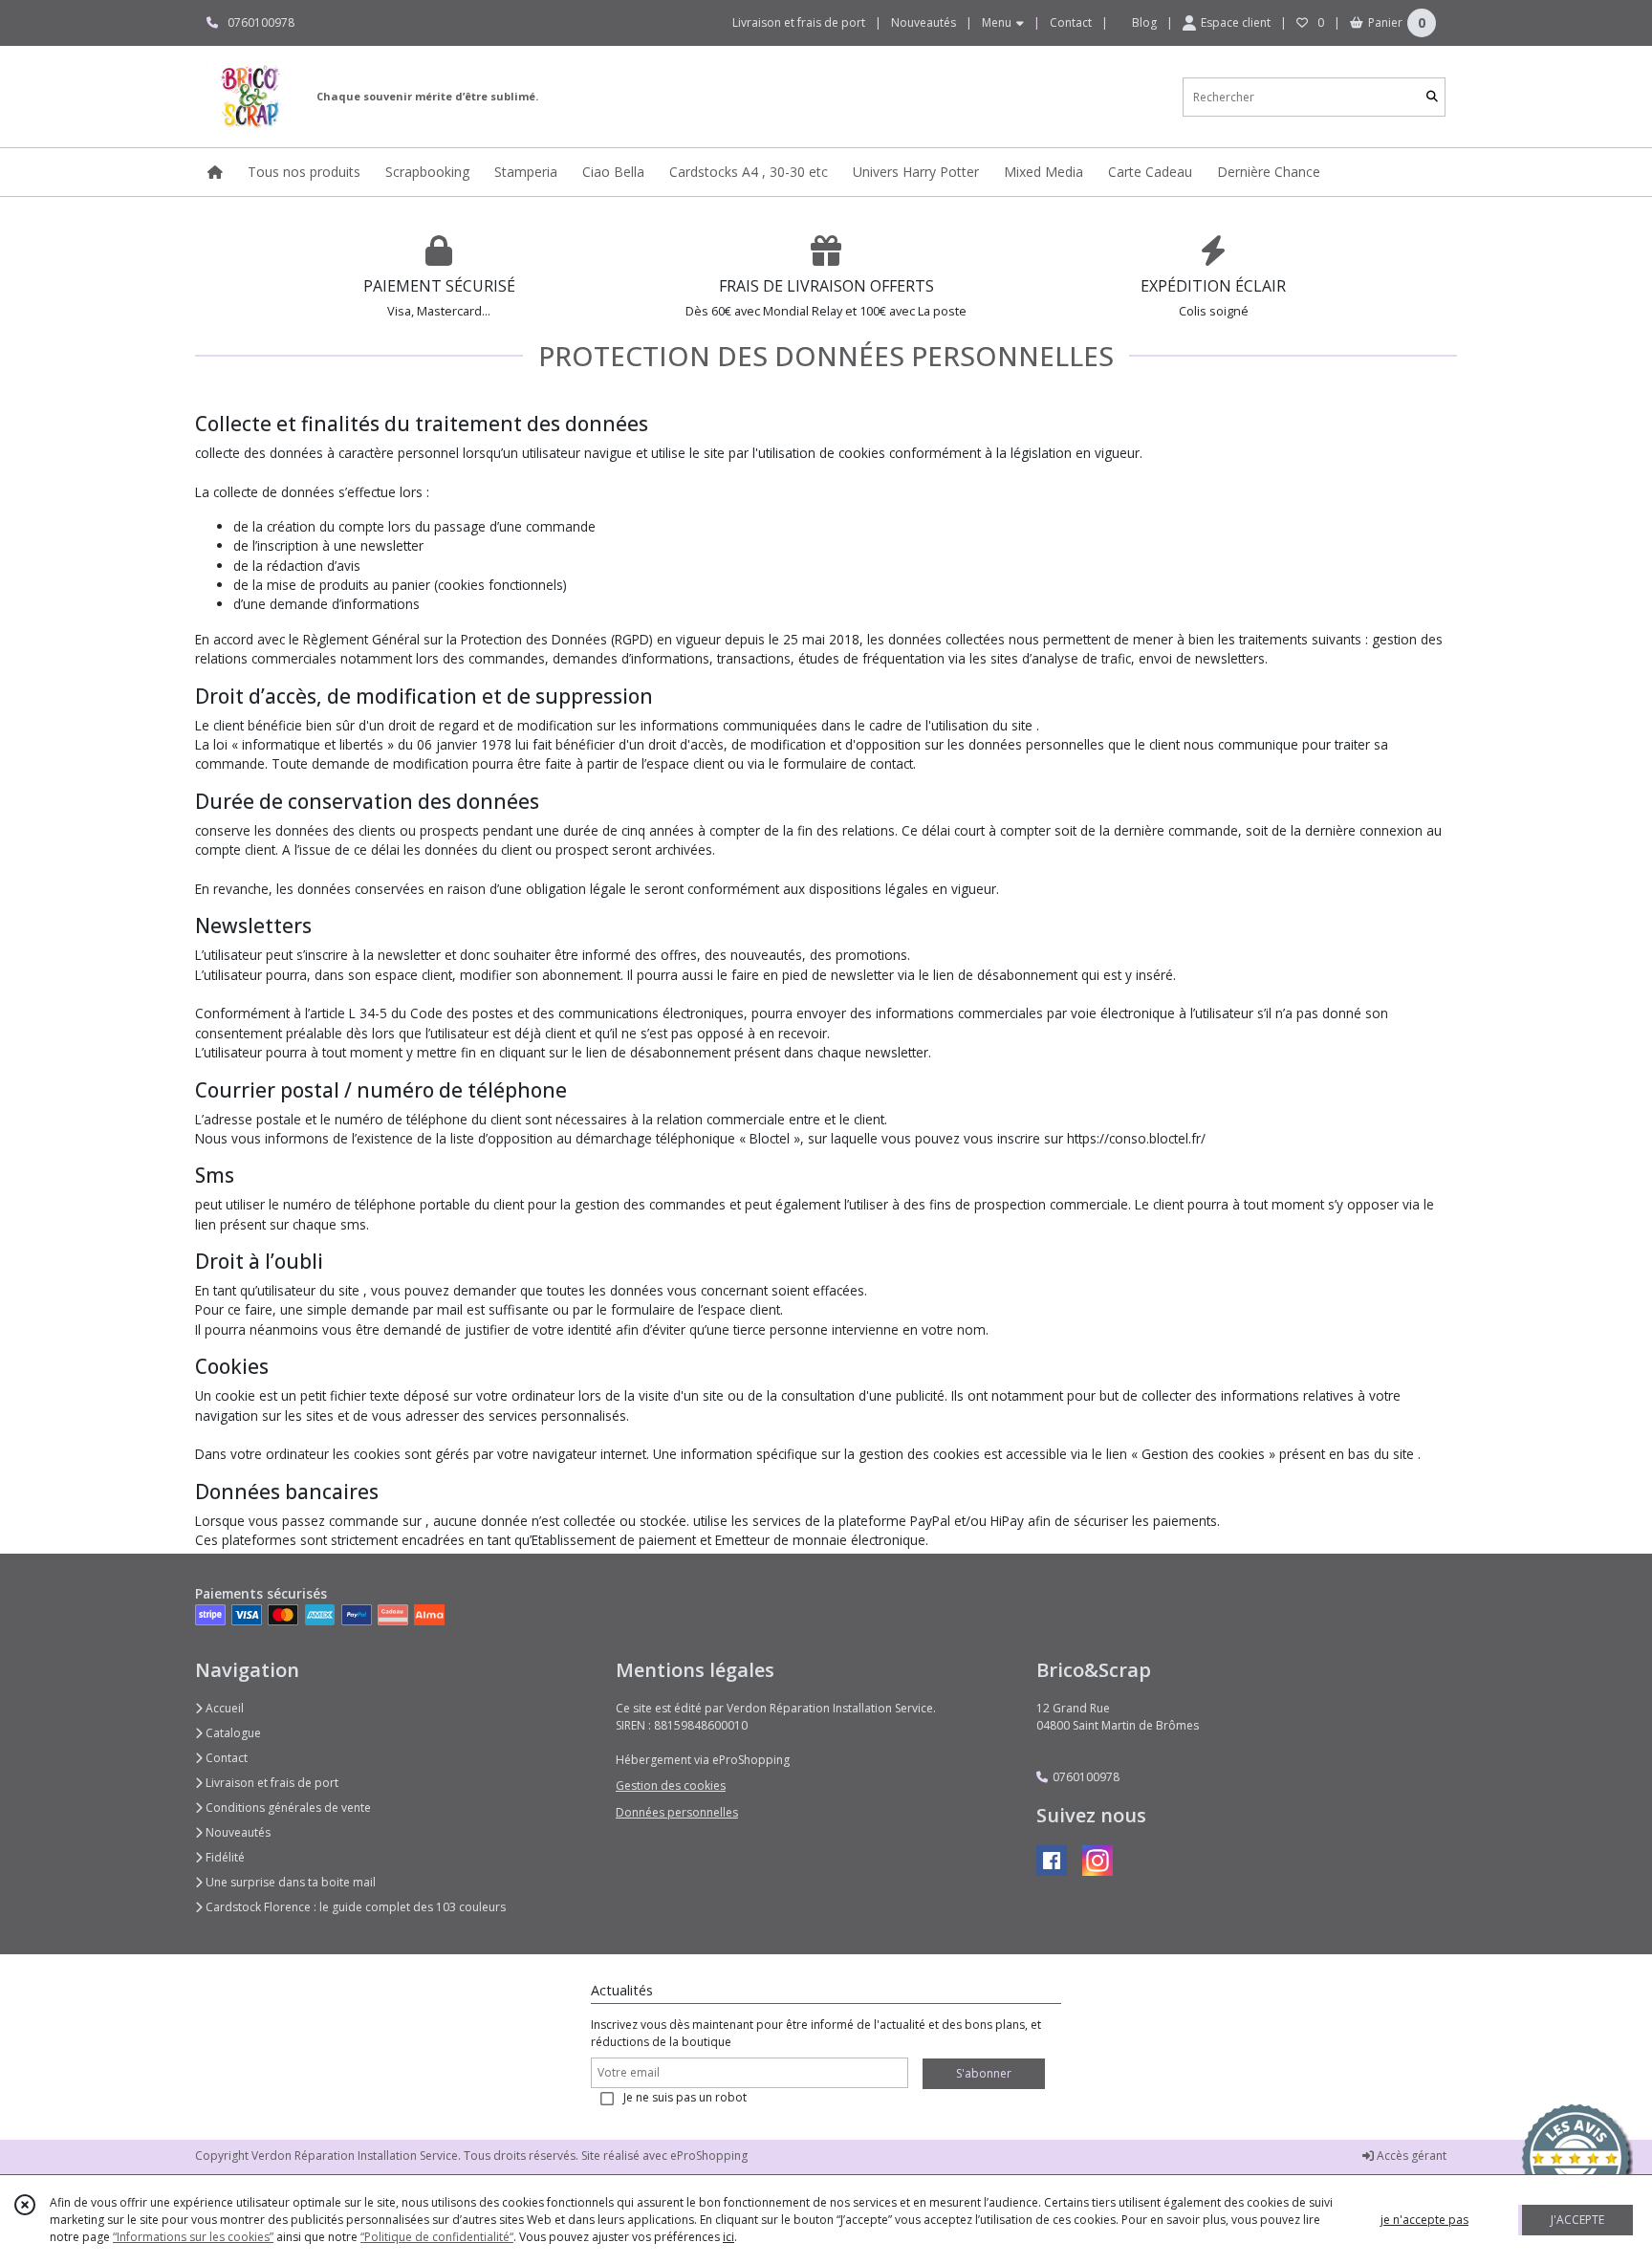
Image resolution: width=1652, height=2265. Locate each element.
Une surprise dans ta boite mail (289, 1882)
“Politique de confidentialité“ (437, 2237)
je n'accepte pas (1424, 2220)
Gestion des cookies (671, 1786)
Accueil (223, 1708)
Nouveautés (237, 1832)
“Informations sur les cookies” (193, 2237)
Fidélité (224, 1857)
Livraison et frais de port (271, 1783)
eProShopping (709, 2156)
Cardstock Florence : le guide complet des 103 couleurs (354, 1907)
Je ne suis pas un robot (685, 2097)
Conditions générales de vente (287, 1808)
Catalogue (232, 1733)
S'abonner (984, 2073)
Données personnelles (677, 1812)
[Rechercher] (1432, 97)
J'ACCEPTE (1577, 2220)
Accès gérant (1410, 2156)
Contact (1071, 22)
